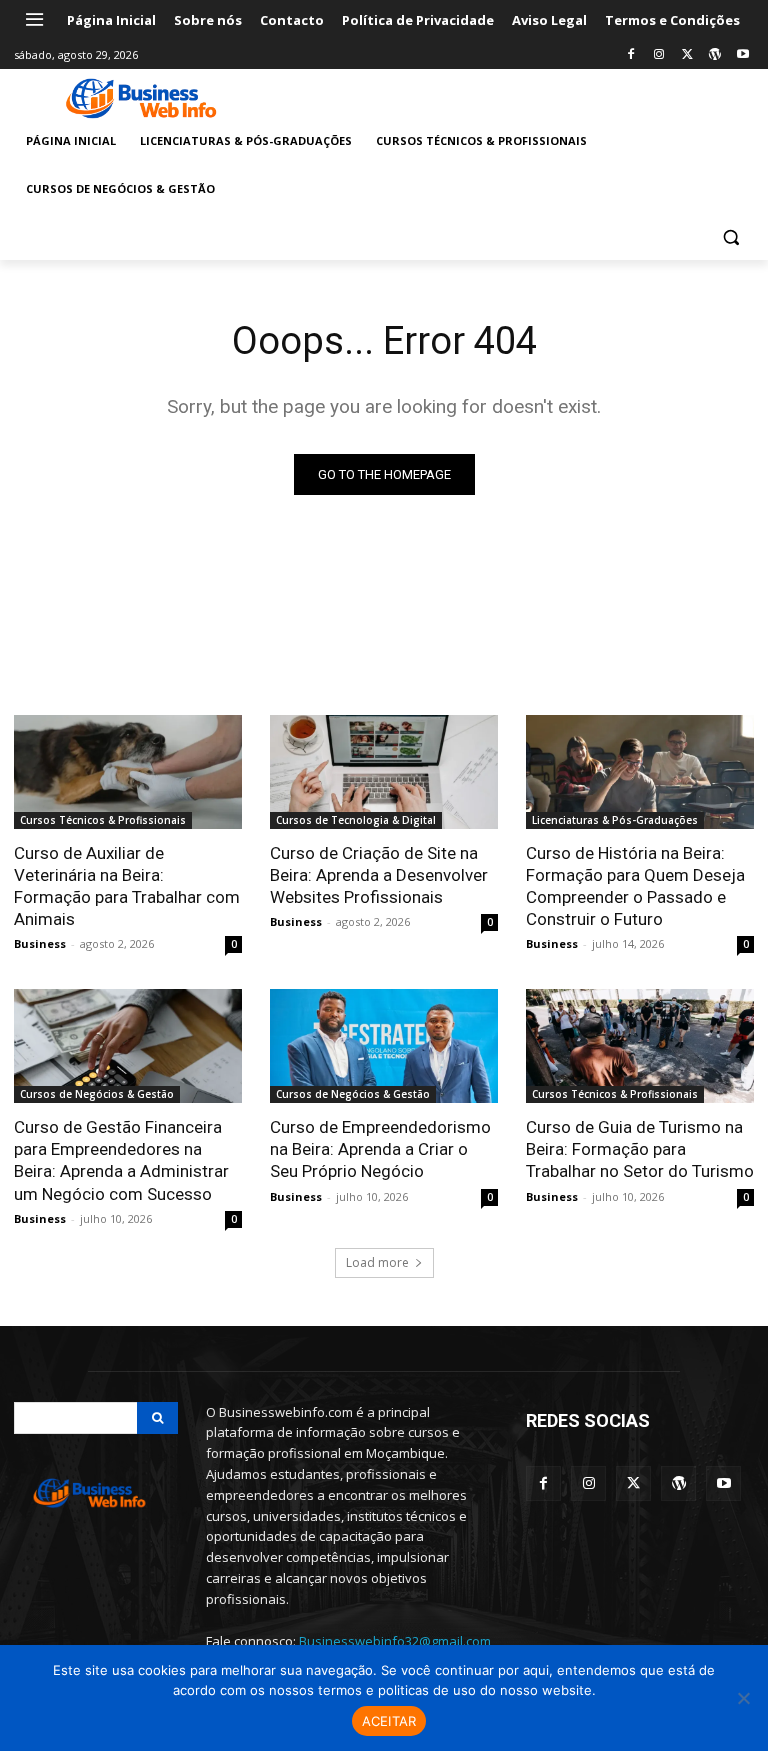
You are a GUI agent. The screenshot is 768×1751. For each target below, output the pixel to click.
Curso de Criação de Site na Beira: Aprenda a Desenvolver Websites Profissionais (379, 875)
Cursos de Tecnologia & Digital (356, 820)
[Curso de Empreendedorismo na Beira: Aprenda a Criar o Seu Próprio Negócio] (384, 1046)
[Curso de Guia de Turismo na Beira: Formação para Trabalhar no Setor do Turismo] (640, 1046)
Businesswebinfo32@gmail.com (395, 1641)
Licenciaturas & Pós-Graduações (615, 820)
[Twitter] (687, 55)
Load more (377, 1262)
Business (40, 943)
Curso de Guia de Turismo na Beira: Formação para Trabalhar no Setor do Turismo (640, 1149)
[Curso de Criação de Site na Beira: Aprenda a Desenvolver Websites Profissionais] (384, 772)
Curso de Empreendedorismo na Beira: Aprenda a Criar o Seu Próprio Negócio (380, 1149)
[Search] (157, 1418)
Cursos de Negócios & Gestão (97, 1094)
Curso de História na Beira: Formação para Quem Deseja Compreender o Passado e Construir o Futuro (635, 886)
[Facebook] (631, 55)
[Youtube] (742, 55)
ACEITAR (389, 1721)
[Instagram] (659, 55)
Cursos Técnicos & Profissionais (103, 820)
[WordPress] (714, 55)
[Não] (743, 1698)
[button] (730, 237)
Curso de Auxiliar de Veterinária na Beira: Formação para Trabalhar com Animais (127, 886)
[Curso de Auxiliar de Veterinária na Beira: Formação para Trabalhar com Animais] (128, 772)
